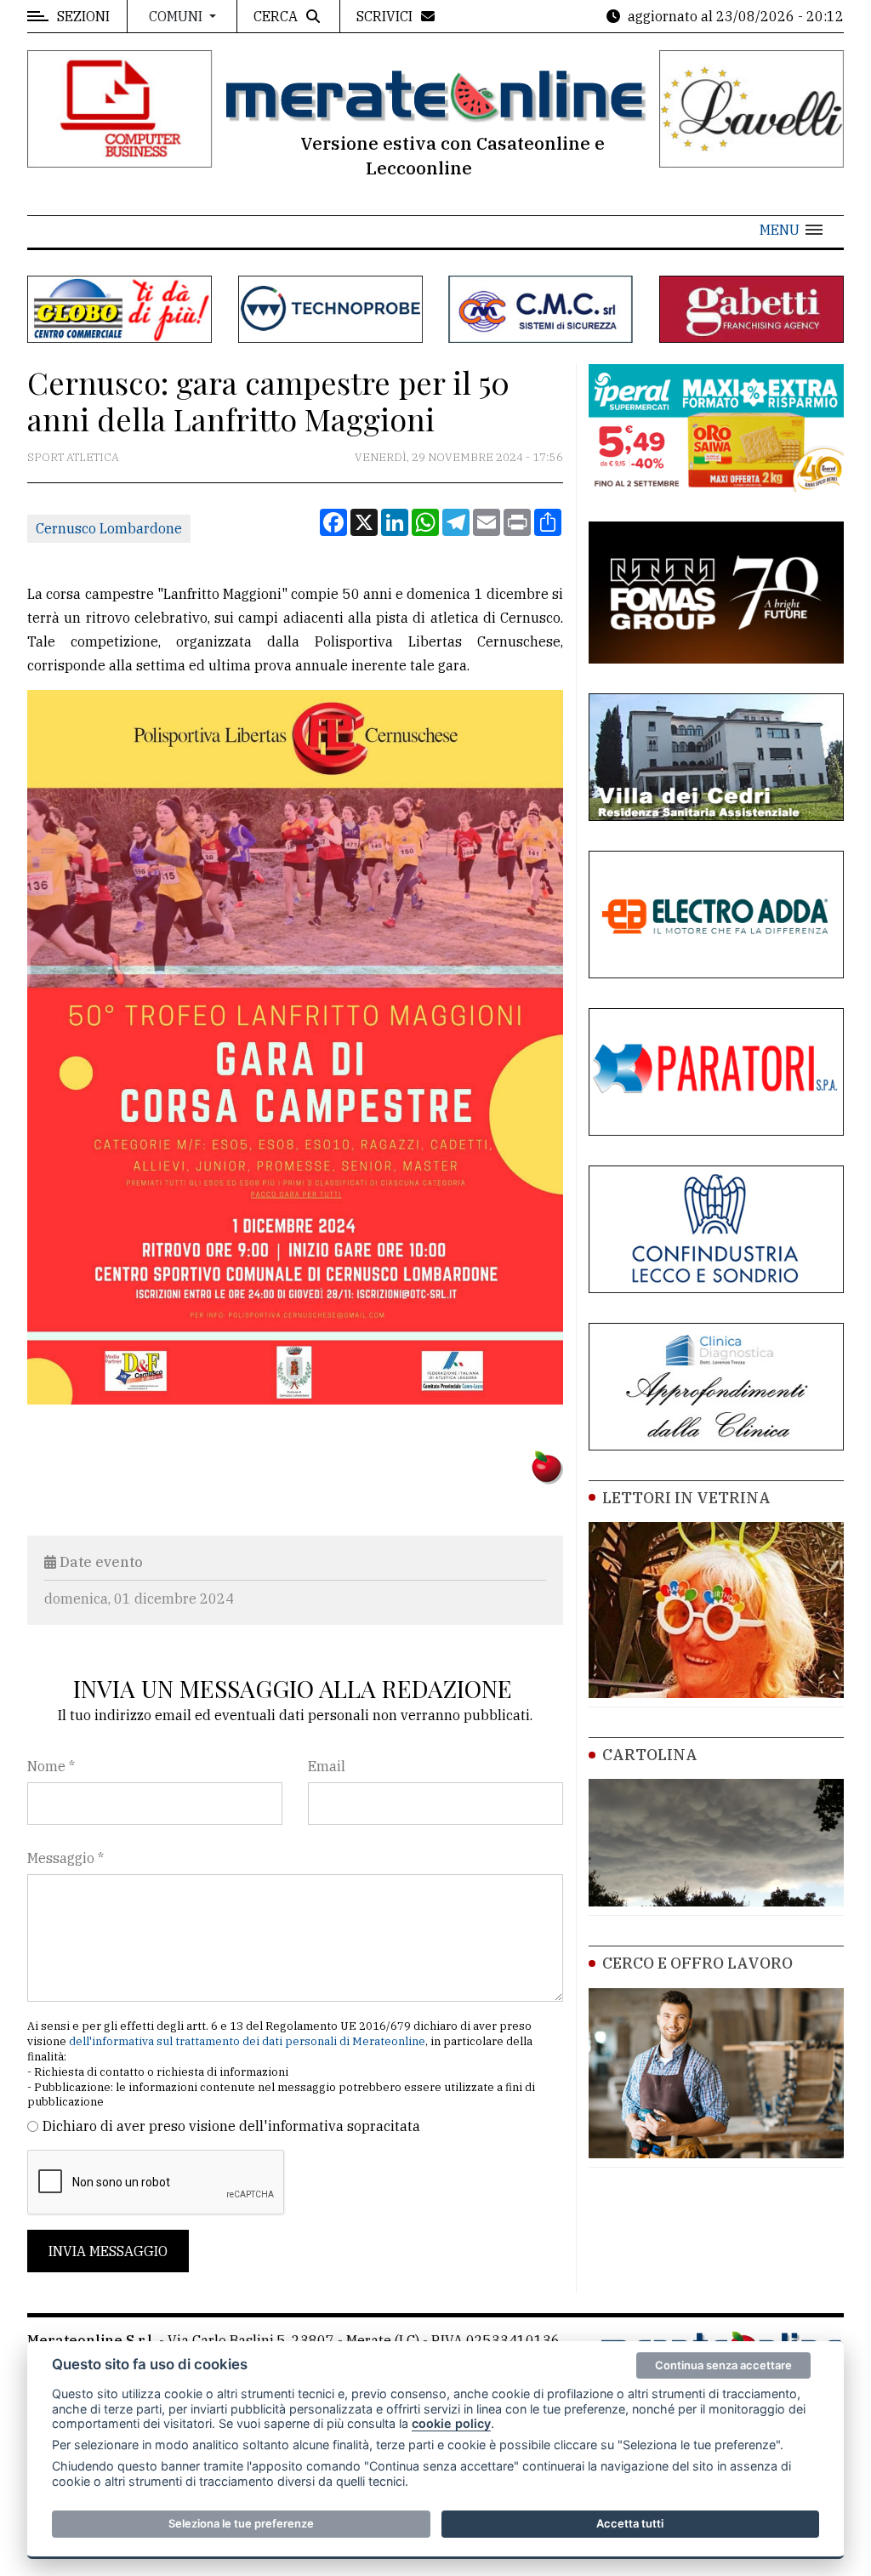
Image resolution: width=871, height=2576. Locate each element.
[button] (791, 230)
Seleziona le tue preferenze (241, 2523)
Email (327, 1766)
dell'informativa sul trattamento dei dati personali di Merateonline (247, 2041)
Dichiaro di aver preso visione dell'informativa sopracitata (231, 2126)
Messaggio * (65, 1858)
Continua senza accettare (723, 2365)
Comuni (177, 16)
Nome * (51, 1766)
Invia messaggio (108, 2251)
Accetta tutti (630, 2523)
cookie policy (451, 2423)
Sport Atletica (73, 457)
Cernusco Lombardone (109, 528)
